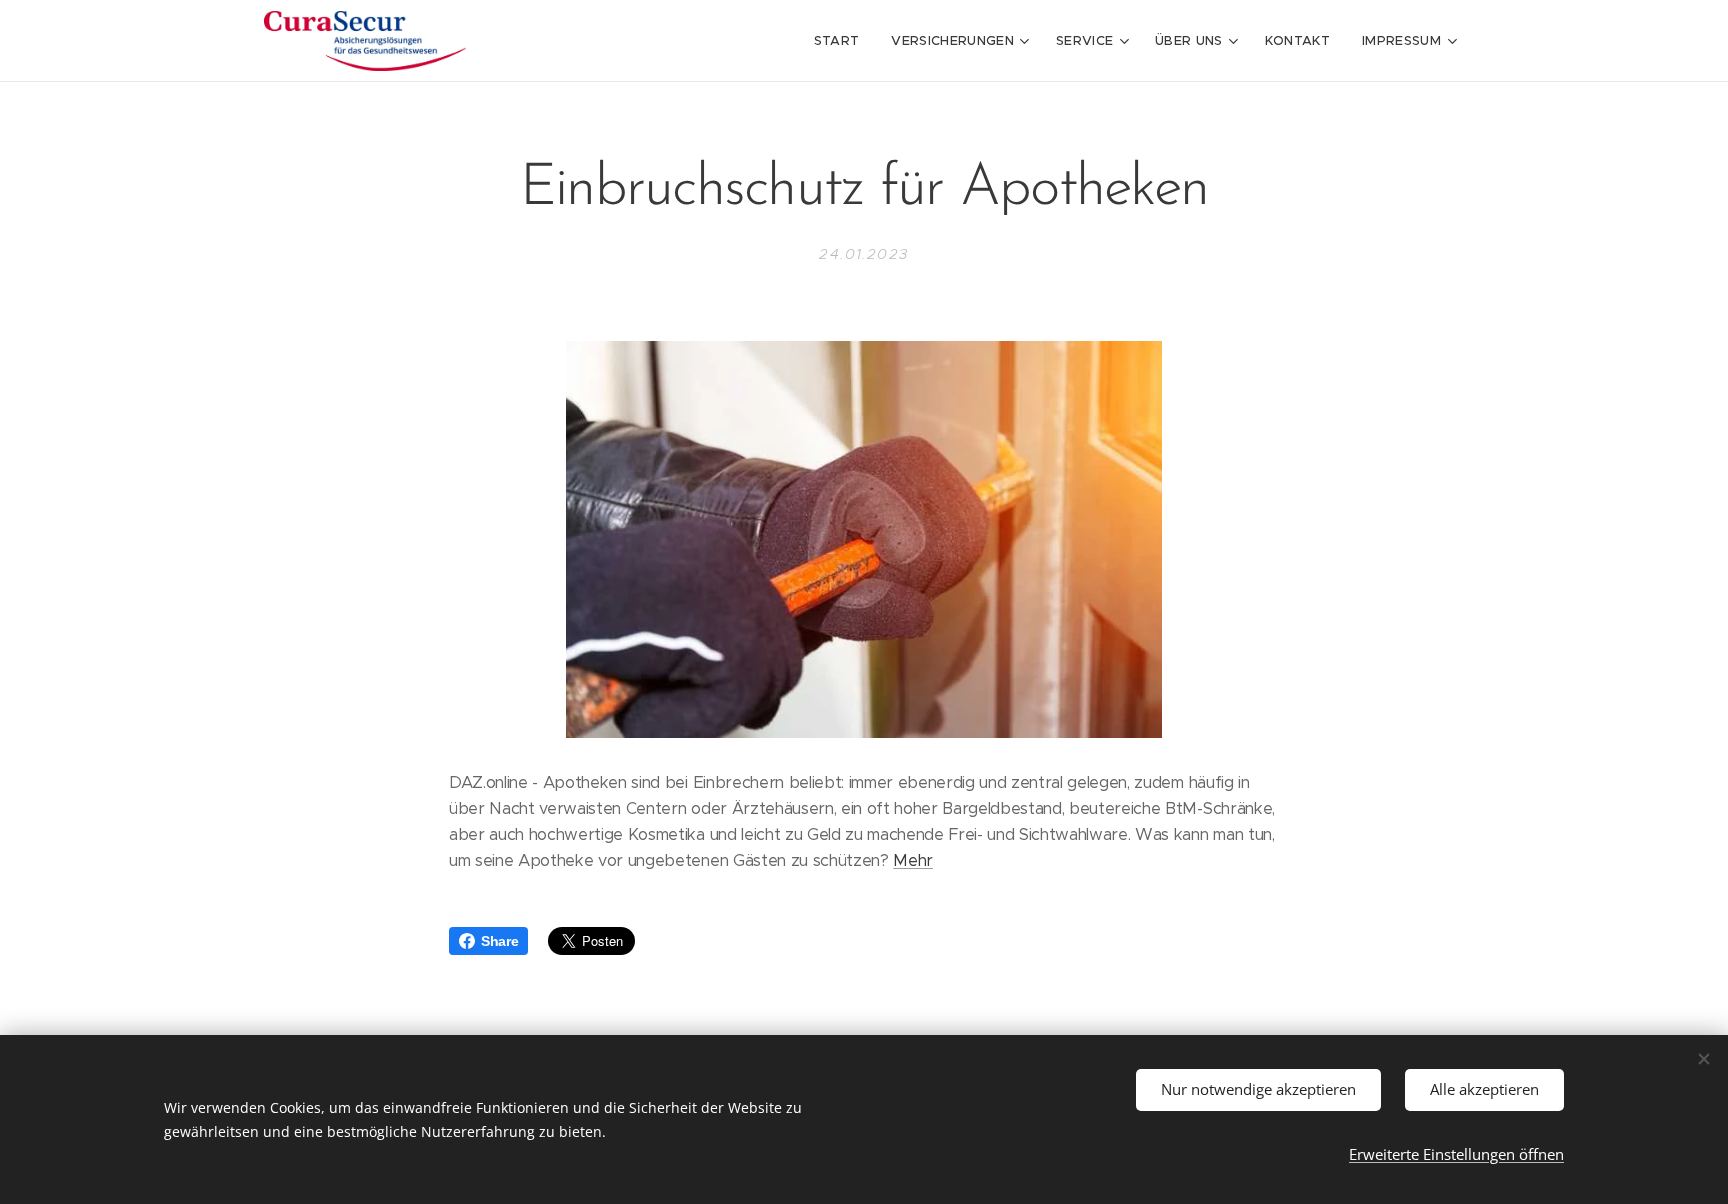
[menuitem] (842, 41)
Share (499, 941)
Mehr (913, 860)
